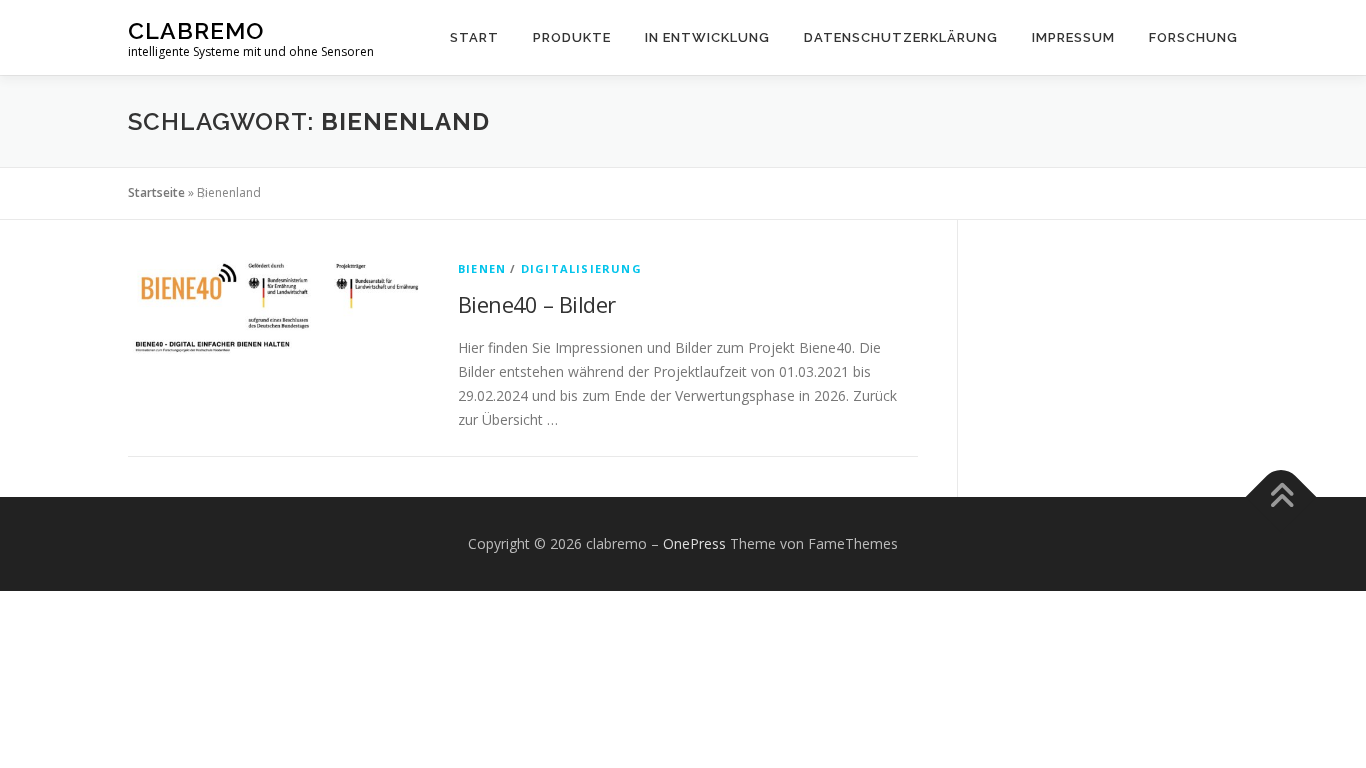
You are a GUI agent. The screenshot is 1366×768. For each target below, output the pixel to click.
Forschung (1193, 37)
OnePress (694, 543)
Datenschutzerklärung (901, 37)
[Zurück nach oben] (1281, 497)
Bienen (482, 268)
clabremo (196, 30)
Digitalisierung (581, 268)
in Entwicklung (707, 37)
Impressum (1073, 37)
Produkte (572, 37)
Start (474, 37)
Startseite (156, 192)
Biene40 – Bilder (536, 304)
